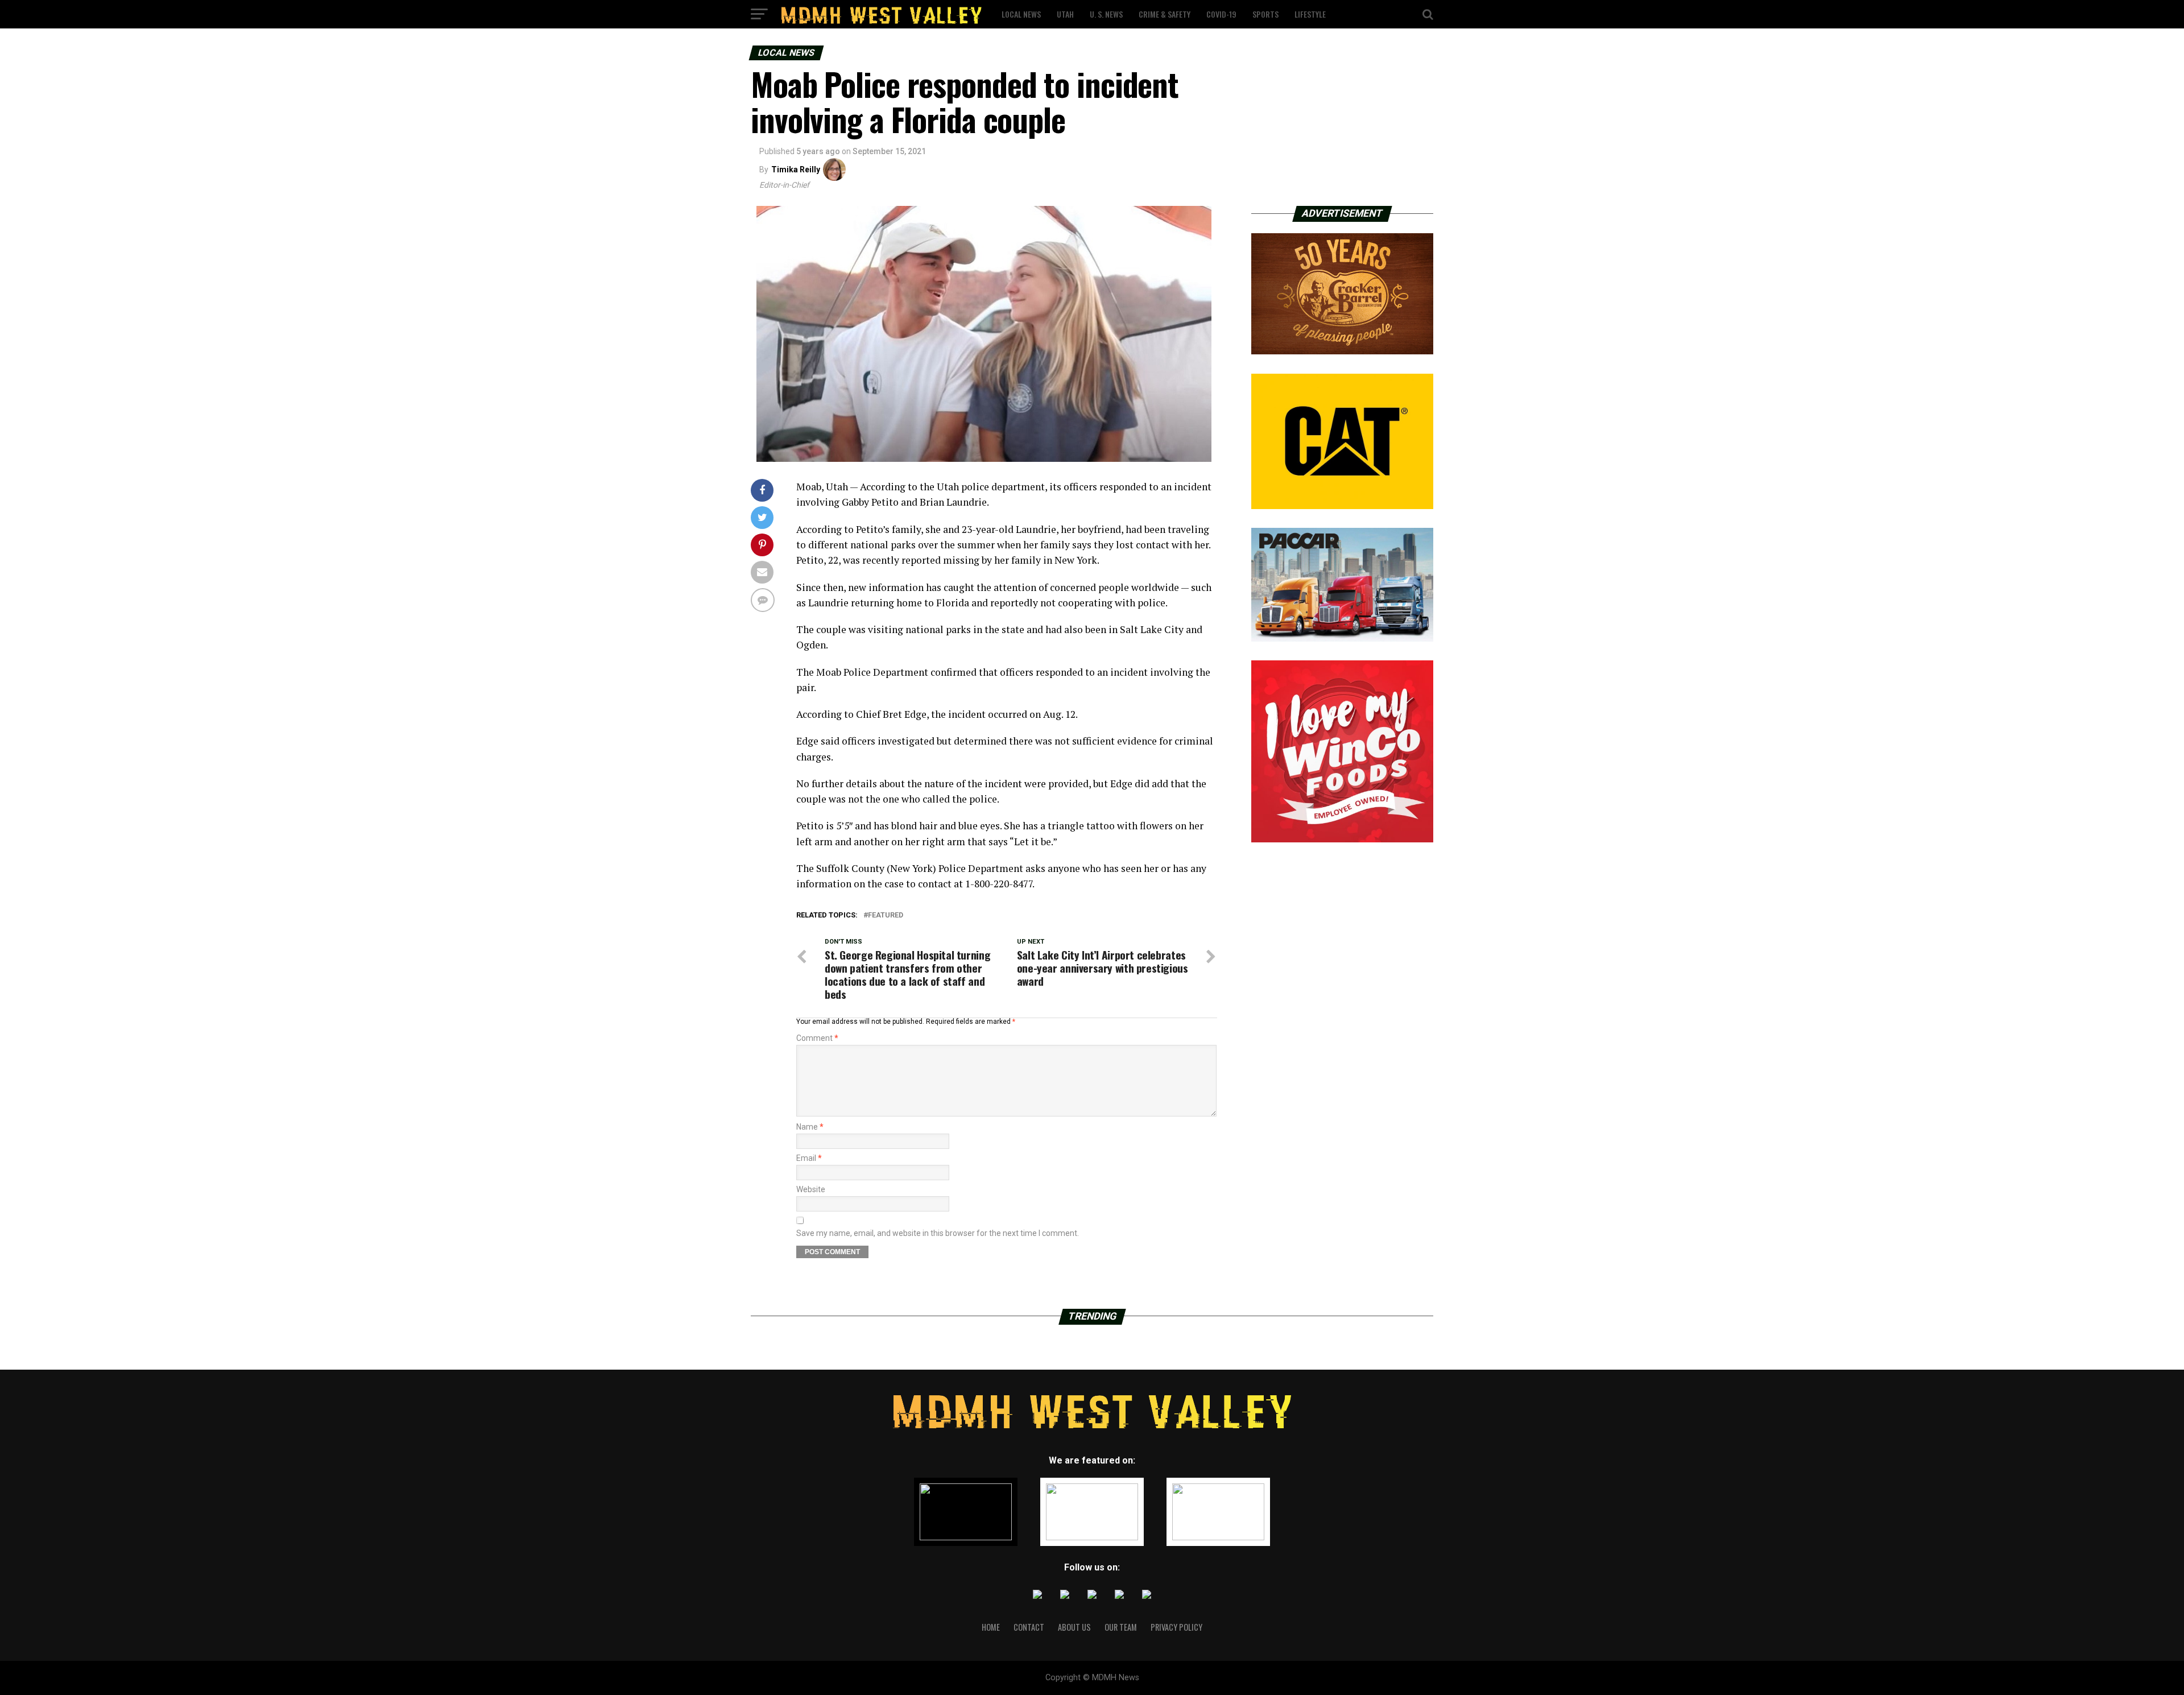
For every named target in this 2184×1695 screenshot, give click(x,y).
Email (809, 1158)
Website (811, 1189)
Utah (1065, 14)
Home (991, 1627)
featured (886, 915)
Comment (817, 1038)
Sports (1265, 14)
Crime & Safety (1165, 14)
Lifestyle (1310, 14)
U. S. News (1106, 14)
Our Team (1121, 1627)
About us (1074, 1627)
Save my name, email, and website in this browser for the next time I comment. (938, 1233)
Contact (1029, 1627)
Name (810, 1127)
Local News (1021, 14)
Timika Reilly (796, 169)
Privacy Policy (1176, 1627)
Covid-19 (1221, 14)
